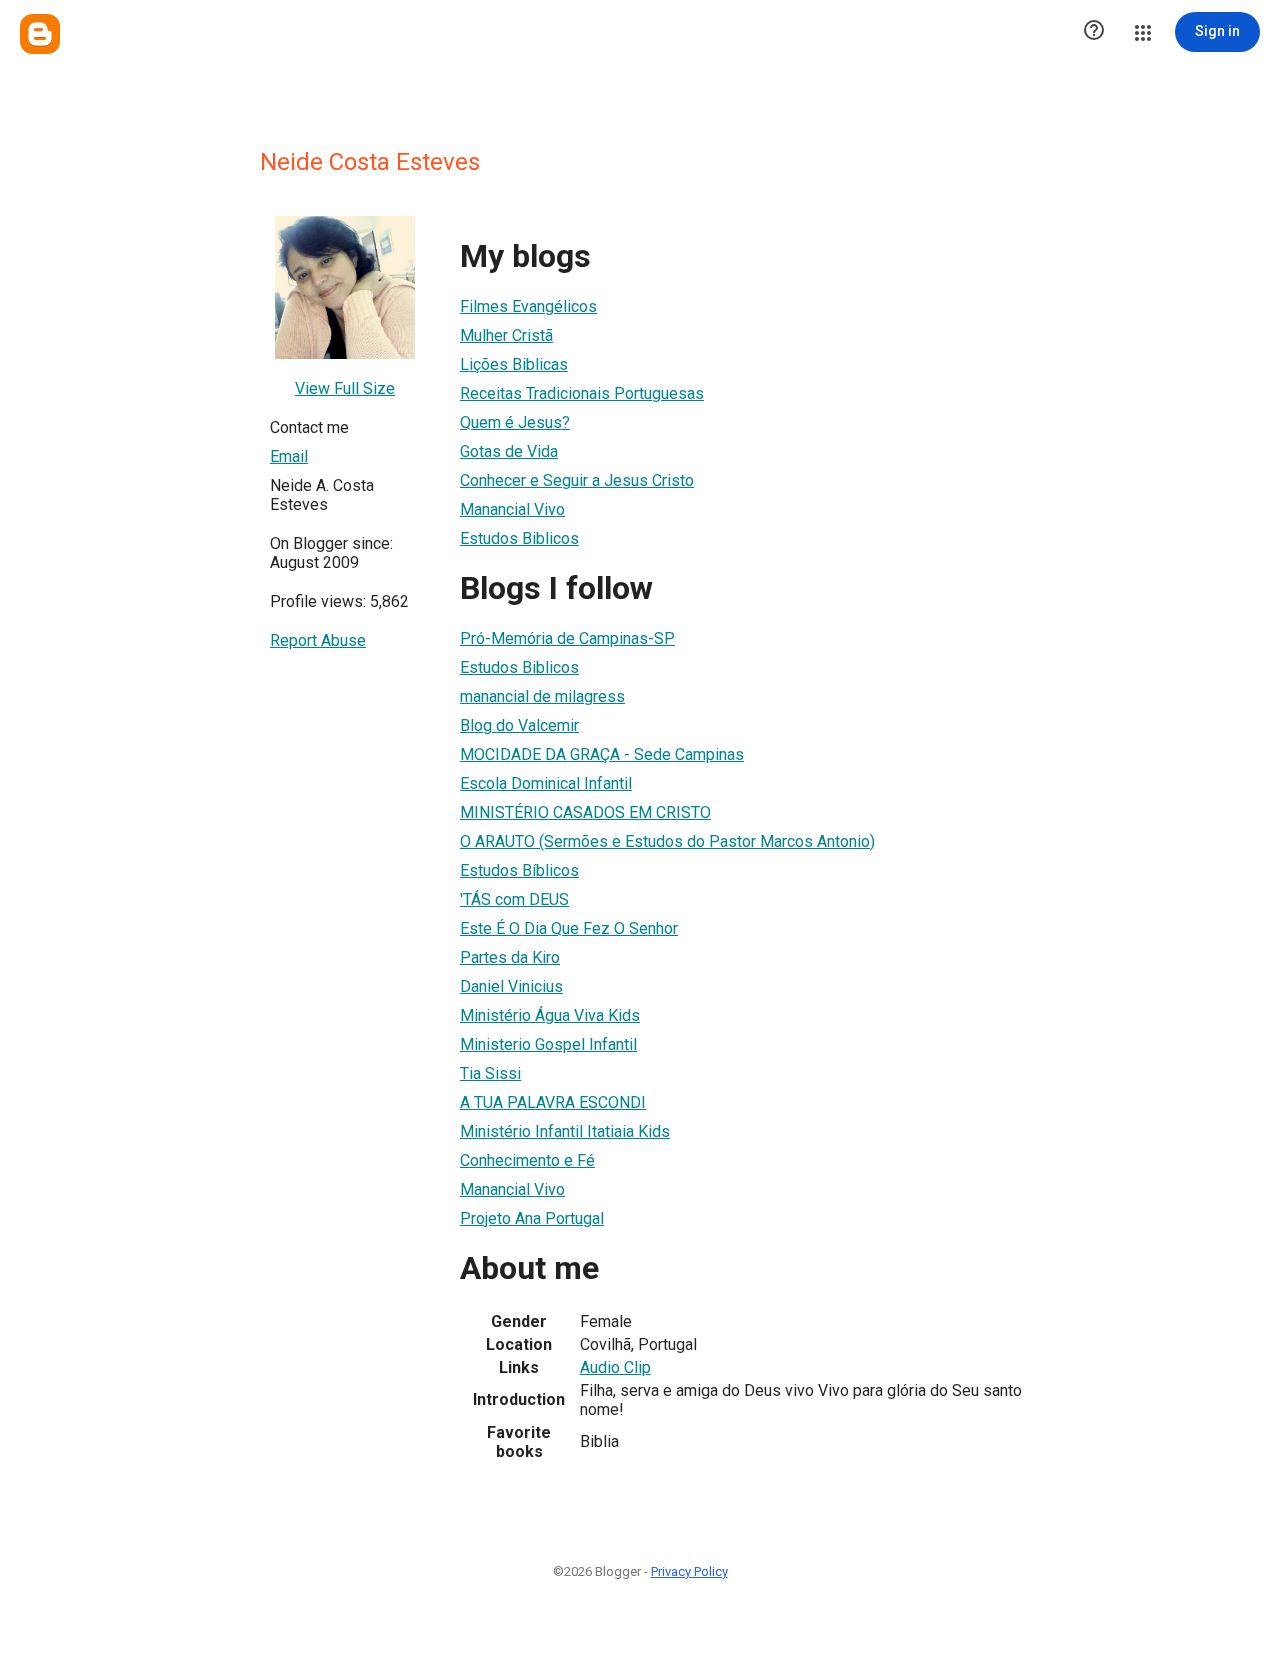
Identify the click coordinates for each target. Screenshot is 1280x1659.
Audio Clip (615, 1367)
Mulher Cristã (506, 335)
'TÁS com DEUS (514, 899)
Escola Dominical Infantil (546, 783)
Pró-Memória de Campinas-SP (567, 638)
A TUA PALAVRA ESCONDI (553, 1102)
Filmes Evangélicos (528, 306)
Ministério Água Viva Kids (550, 1015)
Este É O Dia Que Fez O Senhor (569, 928)
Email (289, 456)
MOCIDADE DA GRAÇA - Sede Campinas (602, 754)
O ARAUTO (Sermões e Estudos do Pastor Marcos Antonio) (667, 841)
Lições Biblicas (514, 364)
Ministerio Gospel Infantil (548, 1044)
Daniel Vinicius (511, 986)
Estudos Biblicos (519, 538)
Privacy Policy (689, 1571)
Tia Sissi (490, 1073)
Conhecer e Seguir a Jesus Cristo (577, 480)
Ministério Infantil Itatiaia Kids (565, 1131)
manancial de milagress (542, 696)
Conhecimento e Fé (527, 1160)
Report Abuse (318, 640)
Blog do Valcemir (519, 725)
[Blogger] (40, 34)
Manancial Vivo (512, 509)
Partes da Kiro (510, 957)
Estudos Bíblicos (519, 870)
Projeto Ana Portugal (532, 1218)
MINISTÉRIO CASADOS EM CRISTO (585, 812)
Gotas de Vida (509, 451)
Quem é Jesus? (515, 422)
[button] (1094, 32)
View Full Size (345, 388)
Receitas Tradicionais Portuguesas (582, 393)
